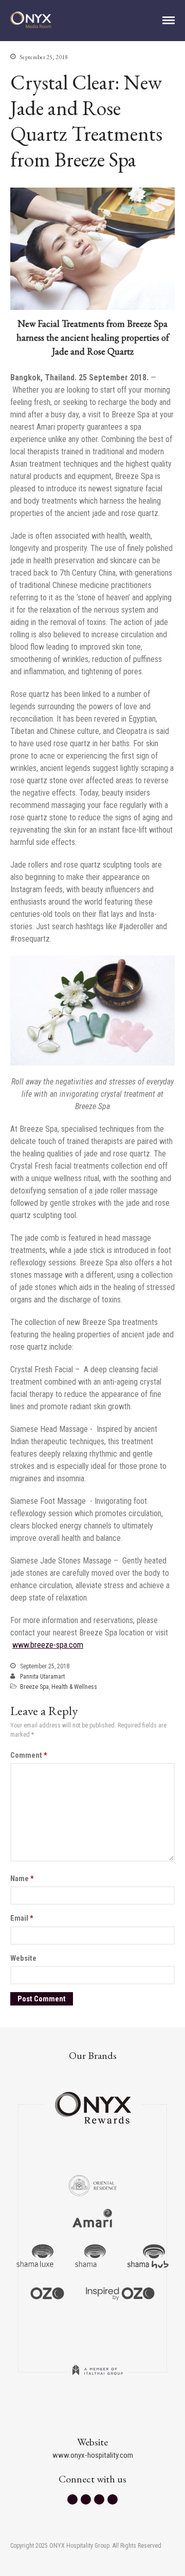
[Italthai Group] (98, 2377)
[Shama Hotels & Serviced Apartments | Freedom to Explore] (90, 2256)
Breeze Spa (34, 1687)
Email (22, 1918)
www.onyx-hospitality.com (93, 2455)
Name (22, 1879)
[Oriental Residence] (93, 2184)
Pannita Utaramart (42, 1677)
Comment (29, 1755)
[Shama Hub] (148, 2256)
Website (23, 1958)
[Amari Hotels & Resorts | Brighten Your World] (92, 2220)
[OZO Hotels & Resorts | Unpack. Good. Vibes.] (47, 2292)
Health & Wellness (74, 1687)
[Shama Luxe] (35, 2256)
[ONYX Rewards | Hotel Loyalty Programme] (93, 2103)
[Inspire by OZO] (120, 2292)
